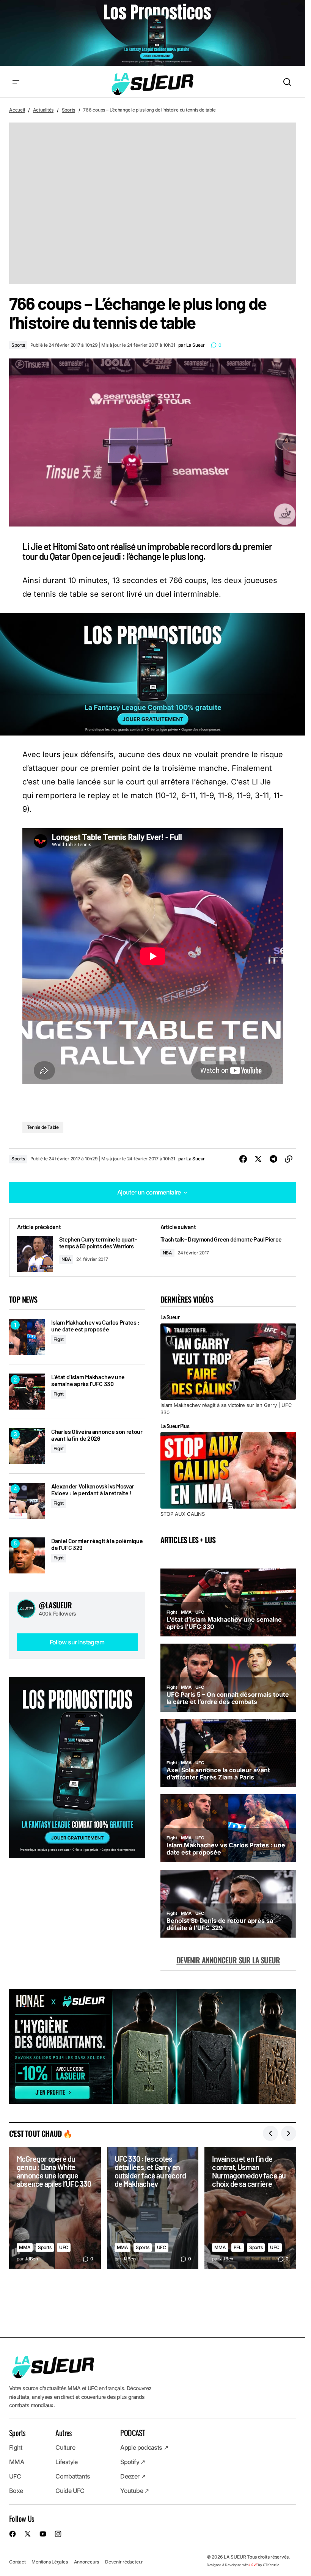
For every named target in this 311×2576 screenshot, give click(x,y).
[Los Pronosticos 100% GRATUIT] (153, 34)
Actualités (43, 110)
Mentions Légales (49, 2562)
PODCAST (133, 2433)
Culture (65, 2447)
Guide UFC (70, 2491)
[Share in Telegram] (273, 1159)
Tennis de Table (43, 1127)
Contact (17, 2562)
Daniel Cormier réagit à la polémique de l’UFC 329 (97, 1544)
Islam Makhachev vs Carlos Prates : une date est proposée (95, 1326)
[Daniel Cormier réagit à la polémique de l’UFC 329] (27, 1555)
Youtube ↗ (134, 2491)
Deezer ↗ (133, 2476)
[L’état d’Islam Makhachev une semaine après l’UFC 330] (27, 1392)
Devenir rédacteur (124, 2562)
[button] (16, 82)
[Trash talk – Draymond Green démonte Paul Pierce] (225, 1248)
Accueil (17, 110)
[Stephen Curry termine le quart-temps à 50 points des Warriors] (81, 1248)
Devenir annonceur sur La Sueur (228, 1960)
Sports (69, 110)
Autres (63, 2433)
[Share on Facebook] (243, 1159)
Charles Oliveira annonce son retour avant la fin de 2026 (97, 1435)
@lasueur (55, 1605)
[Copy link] (289, 1159)
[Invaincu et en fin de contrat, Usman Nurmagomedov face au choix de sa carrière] (250, 2208)
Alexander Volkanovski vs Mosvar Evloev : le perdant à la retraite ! (93, 1489)
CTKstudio (271, 2565)
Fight (59, 1339)
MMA (25, 2247)
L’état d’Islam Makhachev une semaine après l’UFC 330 (88, 1380)
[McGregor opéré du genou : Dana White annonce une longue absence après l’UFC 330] (55, 2208)
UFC (64, 2247)
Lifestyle (66, 2462)
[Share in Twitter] (258, 1159)
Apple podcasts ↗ (144, 2447)
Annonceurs (87, 2562)
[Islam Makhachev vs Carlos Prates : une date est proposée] (27, 1337)
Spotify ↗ (133, 2462)
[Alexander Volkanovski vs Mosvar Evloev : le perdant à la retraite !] (27, 1501)
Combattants (73, 2476)
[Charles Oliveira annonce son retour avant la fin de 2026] (27, 1446)
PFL (238, 2247)
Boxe (16, 2491)
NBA (66, 1259)
